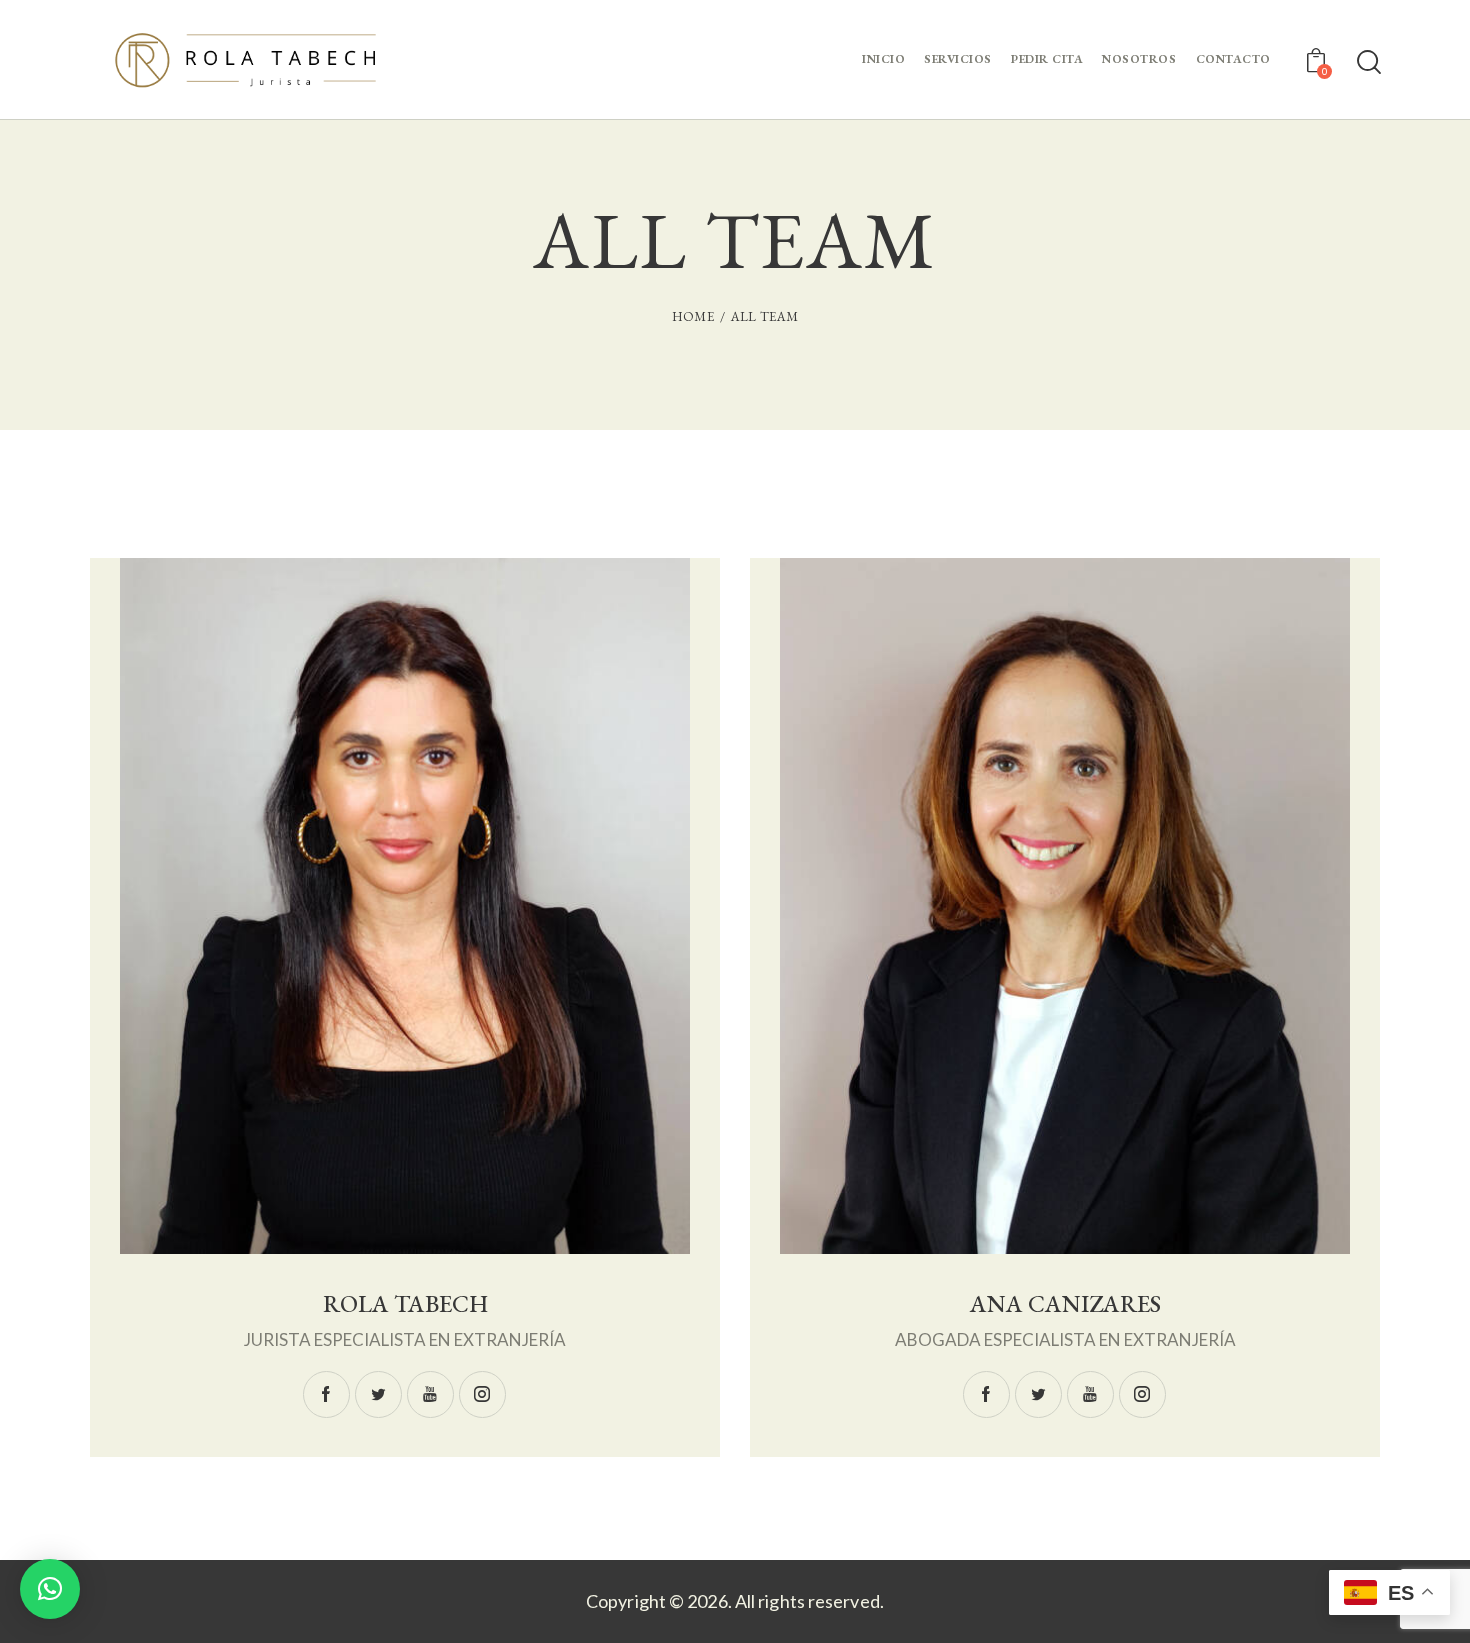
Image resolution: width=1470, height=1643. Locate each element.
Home (693, 316)
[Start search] (1367, 62)
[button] (50, 1589)
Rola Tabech (405, 1304)
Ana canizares (1065, 1304)
